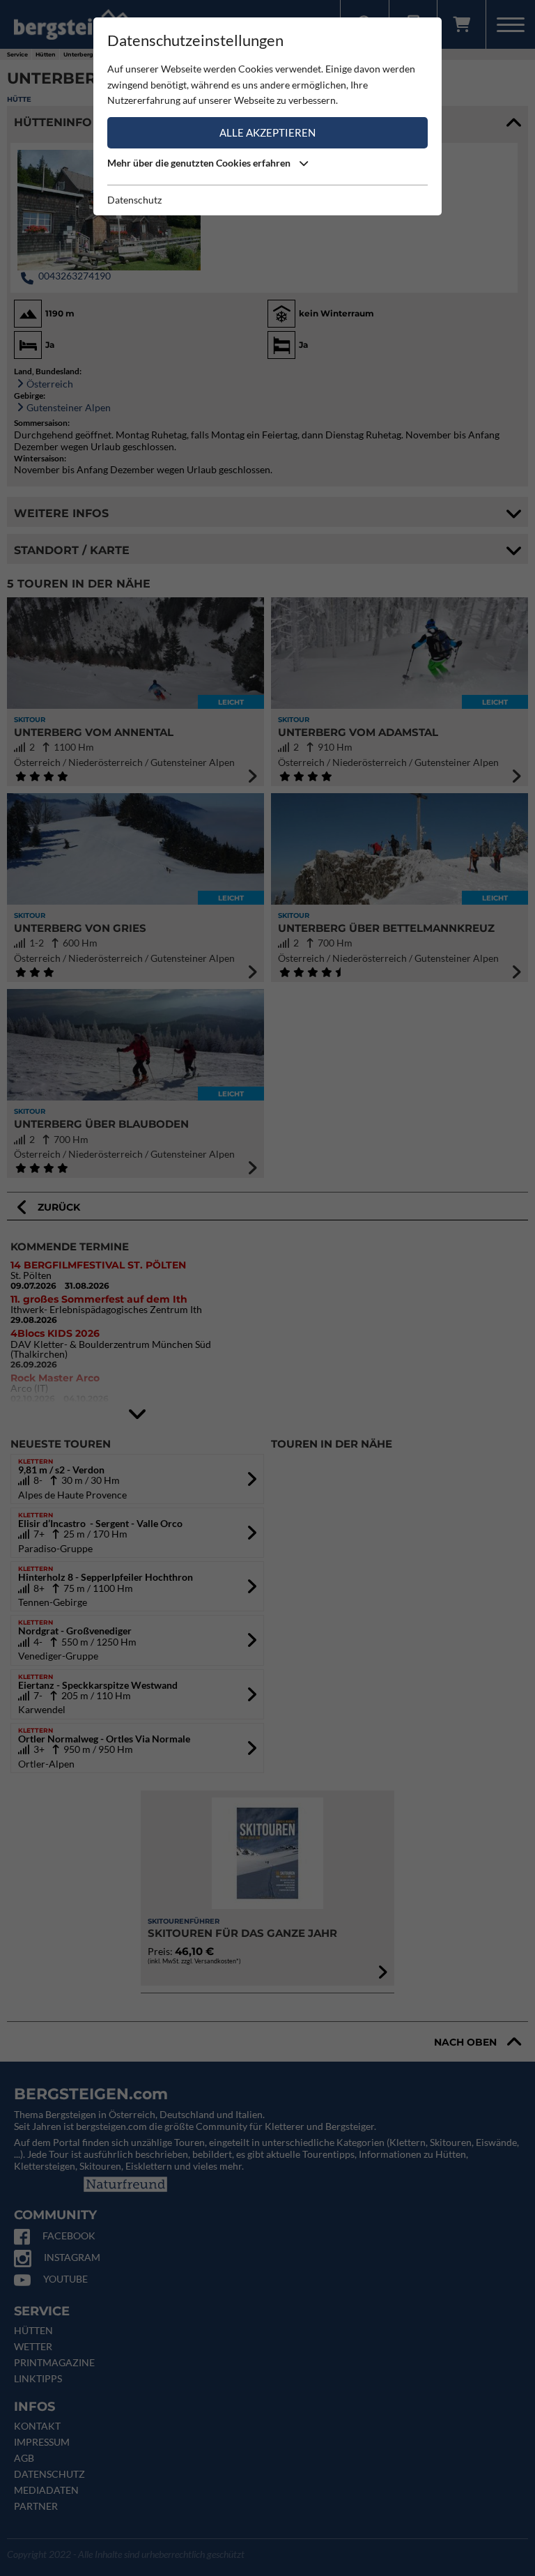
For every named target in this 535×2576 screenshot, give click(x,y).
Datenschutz (134, 200)
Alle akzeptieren (267, 132)
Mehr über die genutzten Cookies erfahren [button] (200, 163)
